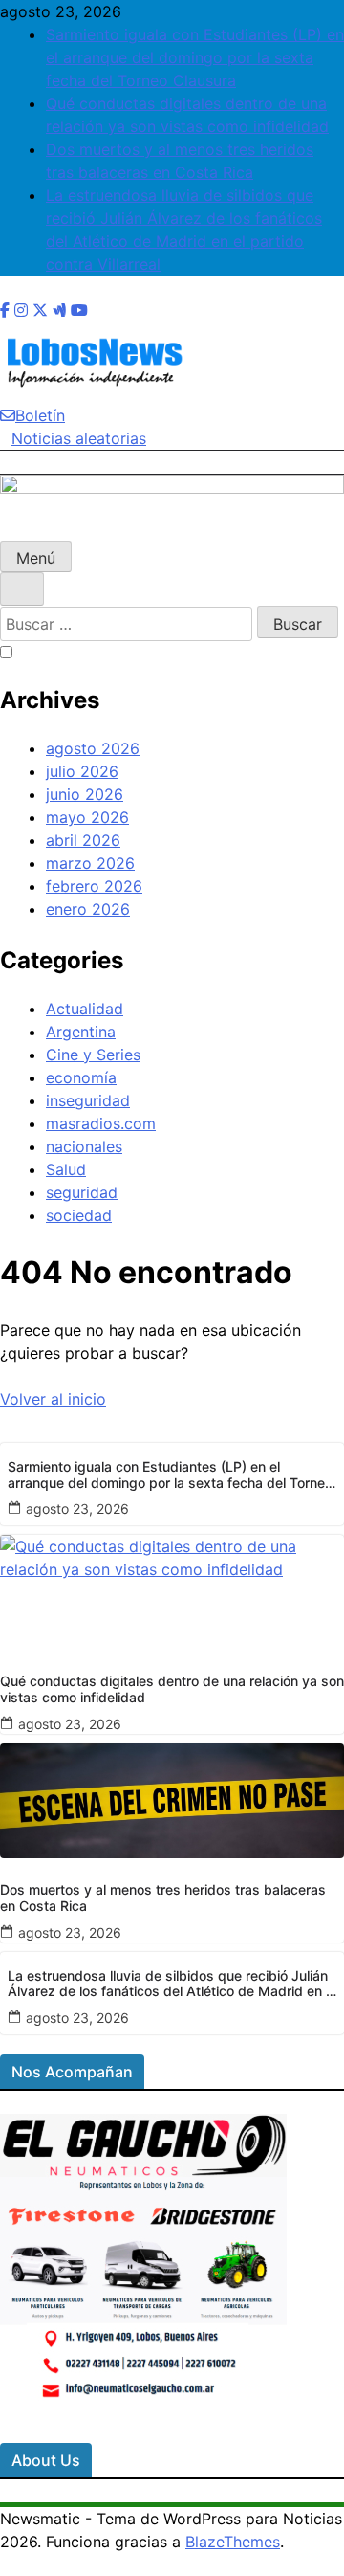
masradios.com (101, 1123)
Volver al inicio (53, 1399)
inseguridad (88, 1100)
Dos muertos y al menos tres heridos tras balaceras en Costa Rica (163, 1898)
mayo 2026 (87, 817)
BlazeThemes (233, 2542)
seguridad (82, 1192)
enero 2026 (88, 909)
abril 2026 (83, 840)
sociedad (79, 1215)
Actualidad (85, 1009)
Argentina (81, 1032)
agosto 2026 (93, 748)
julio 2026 (82, 771)
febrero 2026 (94, 886)
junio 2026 (85, 794)
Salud (66, 1169)
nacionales (84, 1146)
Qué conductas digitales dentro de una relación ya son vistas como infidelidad (172, 1689)
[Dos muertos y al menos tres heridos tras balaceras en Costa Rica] (172, 1801)
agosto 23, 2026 (77, 1509)
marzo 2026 (90, 863)
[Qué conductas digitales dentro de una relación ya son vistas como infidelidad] (172, 1592)
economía (81, 1077)
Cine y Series (93, 1055)
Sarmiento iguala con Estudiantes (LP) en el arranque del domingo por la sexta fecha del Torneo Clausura (195, 57)
